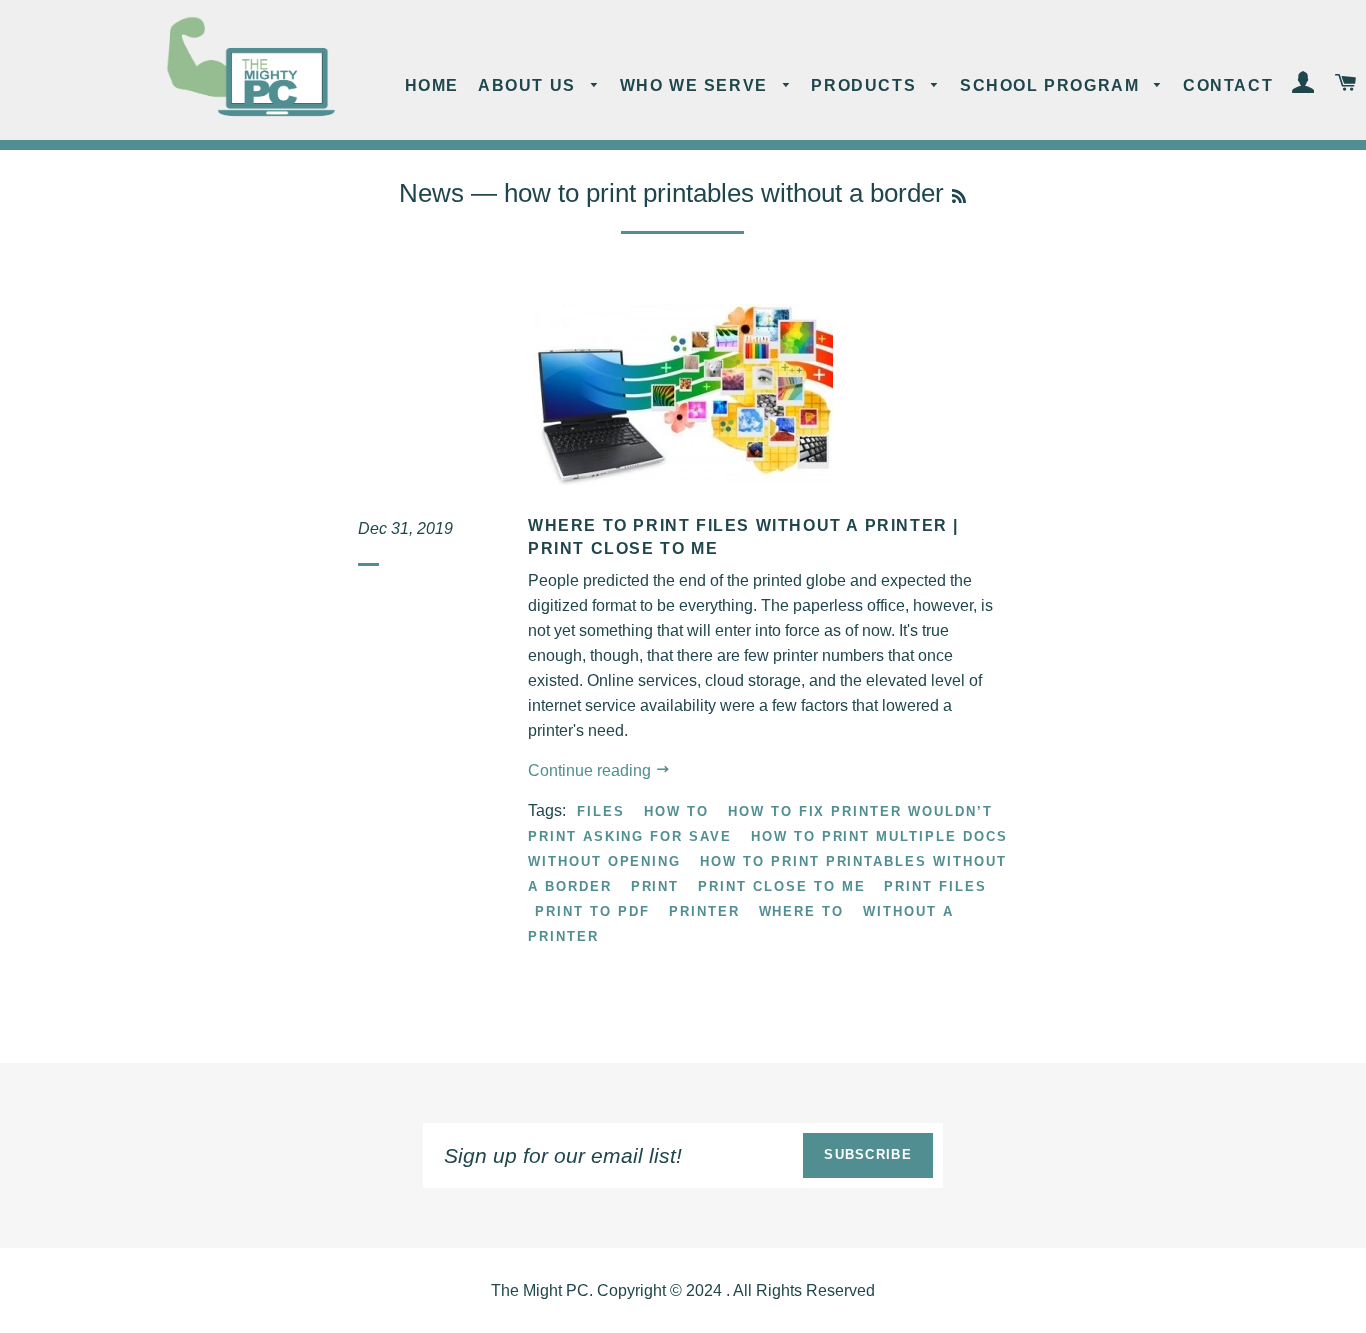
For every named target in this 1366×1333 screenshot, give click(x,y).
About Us (529, 85)
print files (935, 886)
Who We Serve (697, 85)
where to (802, 911)
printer (704, 911)
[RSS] (959, 196)
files (601, 811)
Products (866, 85)
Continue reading (591, 770)
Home (432, 85)
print (655, 886)
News (431, 193)
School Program (1052, 85)
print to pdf (592, 911)
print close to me (781, 886)
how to (676, 811)
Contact (1228, 85)
